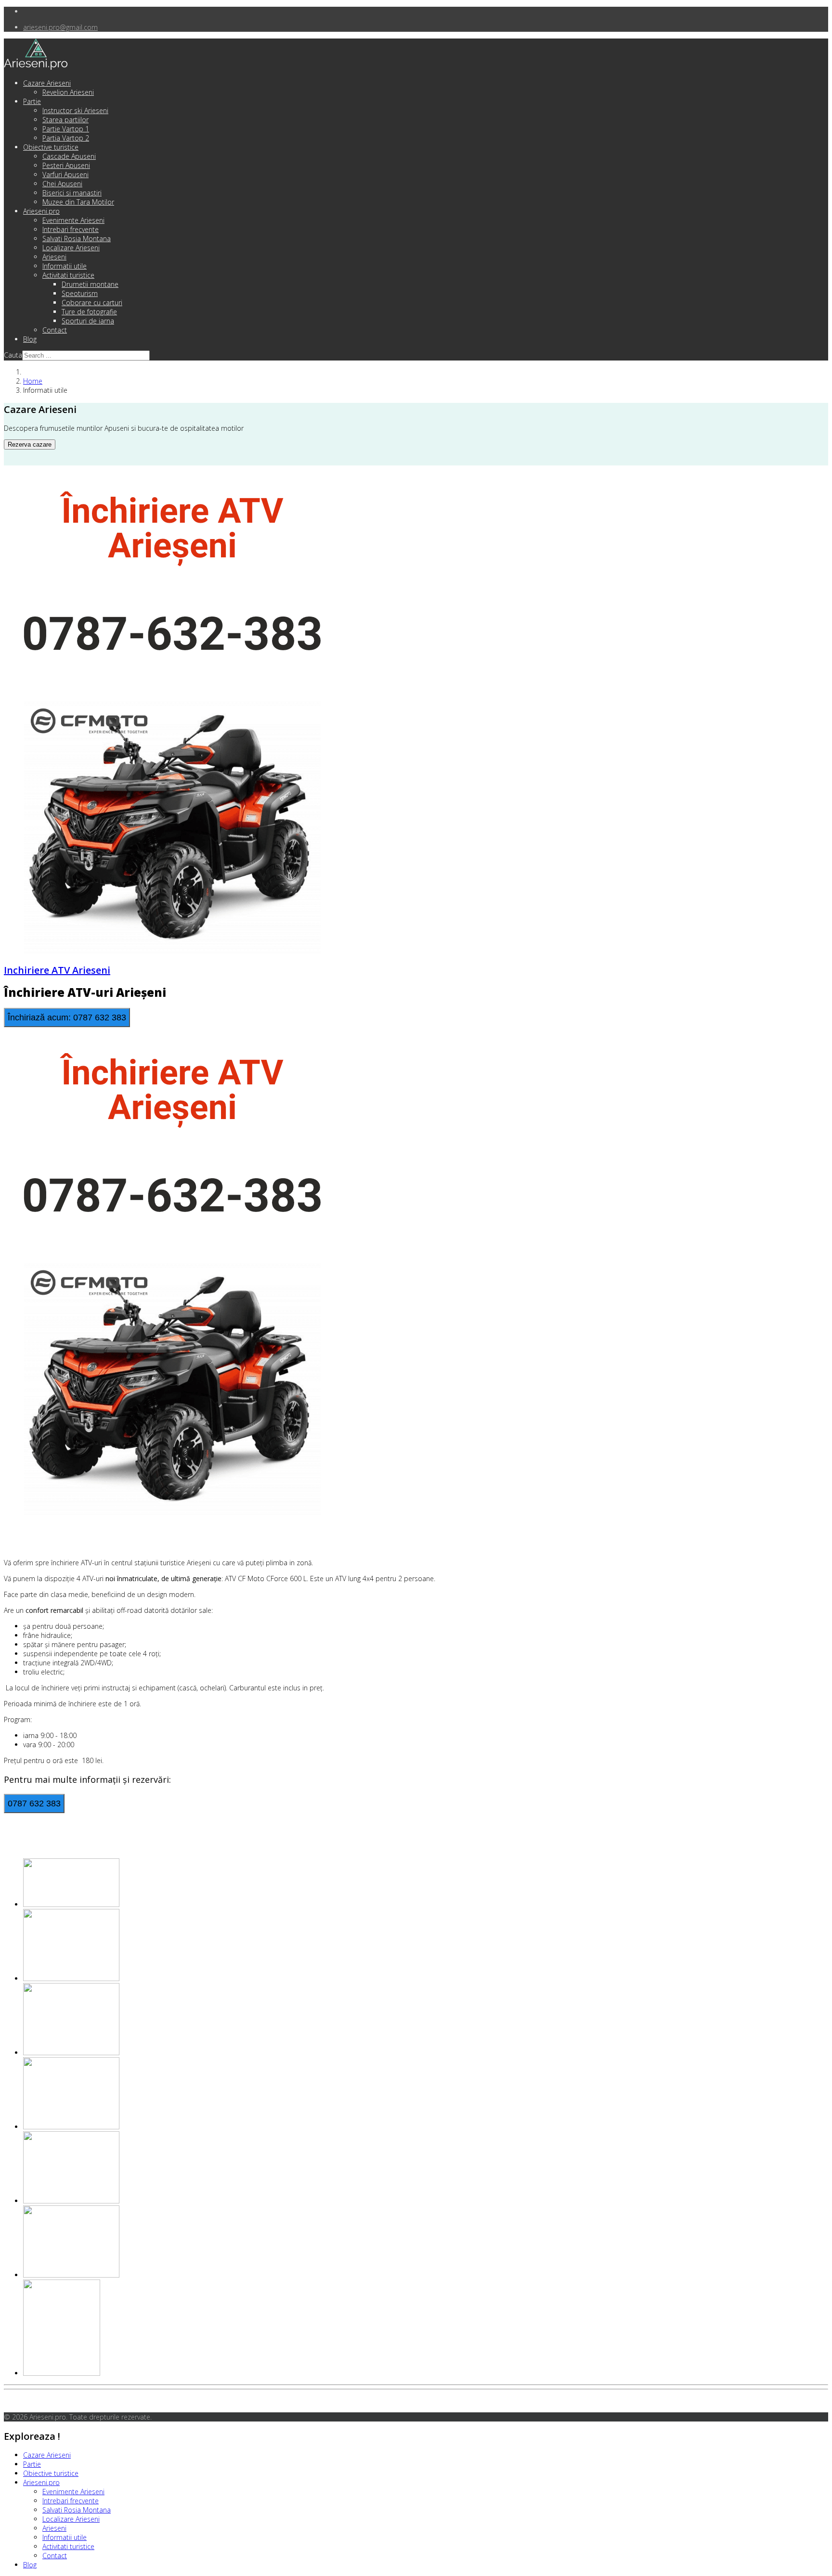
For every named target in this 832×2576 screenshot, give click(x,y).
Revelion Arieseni (68, 92)
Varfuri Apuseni (65, 174)
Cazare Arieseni (47, 83)
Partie (32, 101)
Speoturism (80, 293)
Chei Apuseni (62, 184)
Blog (30, 339)
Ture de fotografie (89, 312)
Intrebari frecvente (71, 229)
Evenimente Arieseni (73, 220)
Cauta (13, 355)
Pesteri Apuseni (66, 165)
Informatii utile (65, 266)
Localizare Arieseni (71, 248)
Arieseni (54, 257)
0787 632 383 (34, 1803)
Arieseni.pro (41, 211)
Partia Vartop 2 (66, 138)
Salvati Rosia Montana (77, 238)
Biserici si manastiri (72, 193)
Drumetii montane (90, 284)
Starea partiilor (65, 120)
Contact (55, 330)
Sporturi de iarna (88, 321)
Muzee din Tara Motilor (78, 202)
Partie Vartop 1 (66, 129)
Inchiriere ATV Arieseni (57, 970)
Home (33, 381)
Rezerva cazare (30, 444)
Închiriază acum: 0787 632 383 (67, 1018)
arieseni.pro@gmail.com (60, 27)
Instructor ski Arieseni (75, 110)
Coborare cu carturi (92, 303)
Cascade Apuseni (69, 156)
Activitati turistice (68, 275)
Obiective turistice (51, 147)
